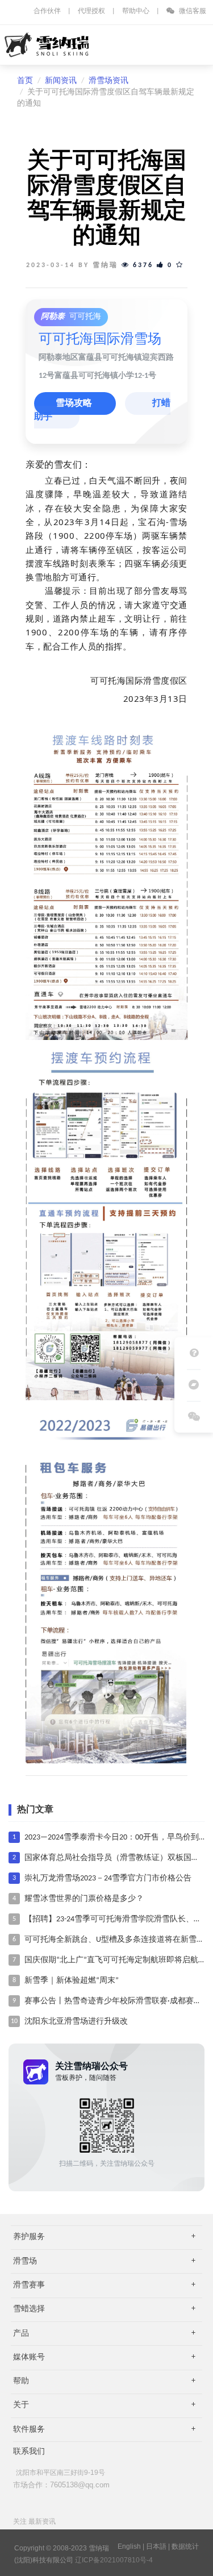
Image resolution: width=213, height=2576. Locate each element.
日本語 (156, 2546)
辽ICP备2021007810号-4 (114, 2560)
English (129, 2546)
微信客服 (192, 11)
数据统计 (185, 2546)
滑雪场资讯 (108, 81)
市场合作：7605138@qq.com (61, 2485)
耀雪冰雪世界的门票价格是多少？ (84, 1899)
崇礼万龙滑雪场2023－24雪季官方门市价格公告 (108, 1878)
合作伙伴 (47, 11)
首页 (25, 81)
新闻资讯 (61, 81)
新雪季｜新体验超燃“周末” (72, 1981)
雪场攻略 (75, 403)
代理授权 (91, 11)
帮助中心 (136, 11)
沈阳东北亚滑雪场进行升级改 (76, 2022)
